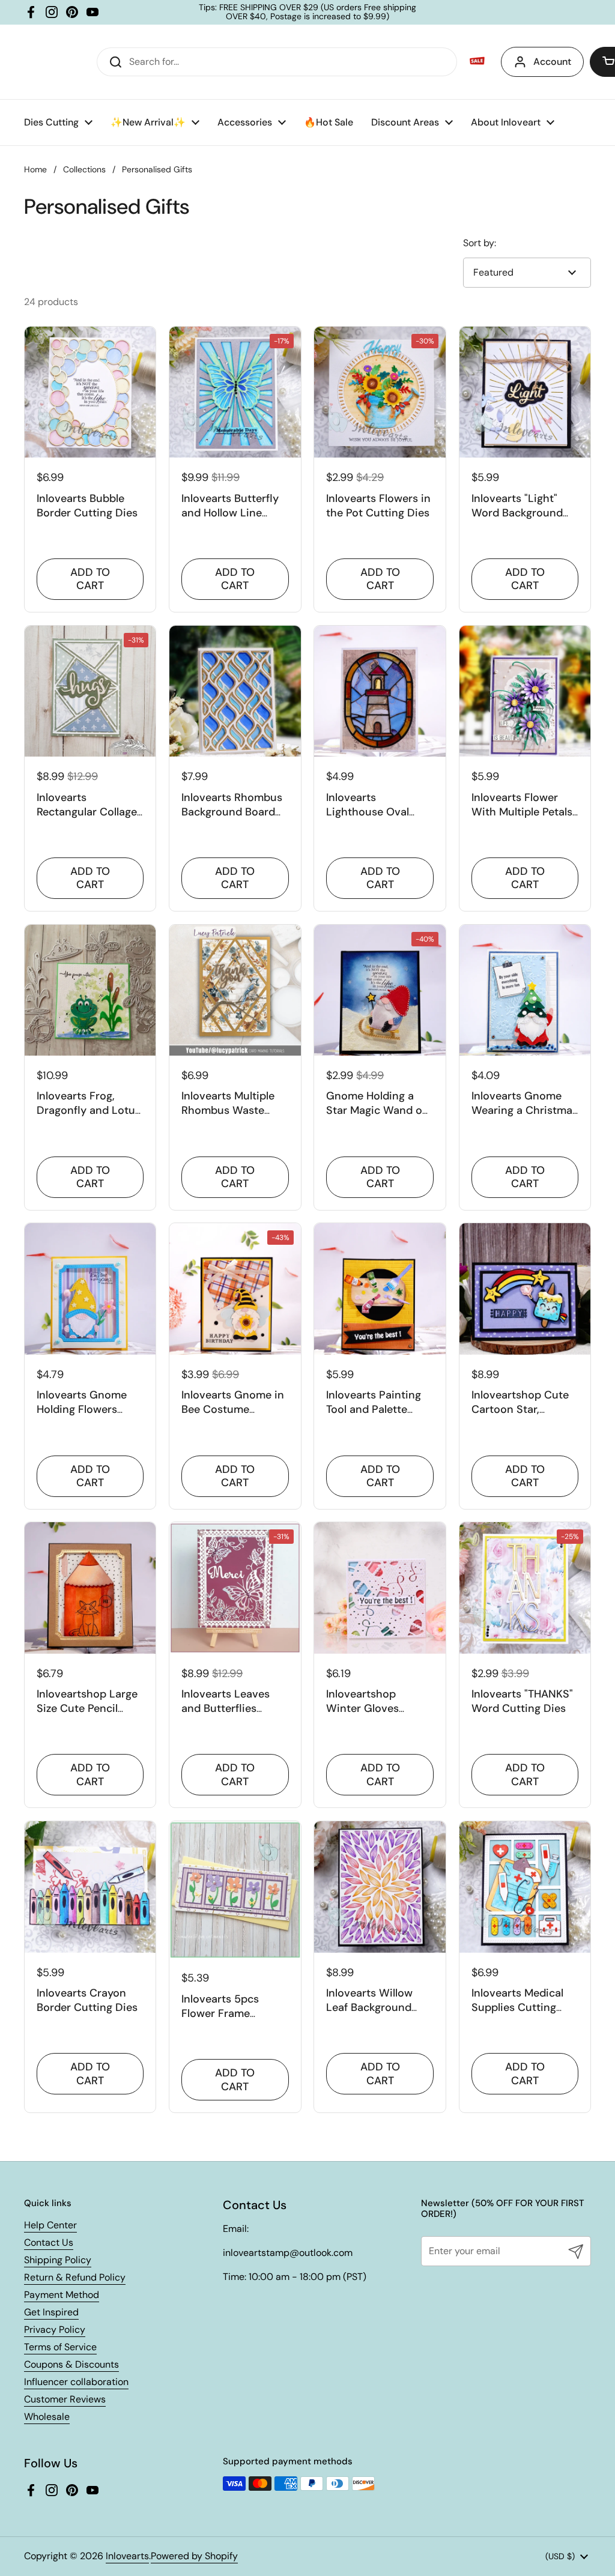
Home (35, 169)
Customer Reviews (65, 2399)
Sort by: (480, 243)
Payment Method (62, 2295)
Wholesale (47, 2417)
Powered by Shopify (194, 2556)
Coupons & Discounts (71, 2364)
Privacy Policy (55, 2330)
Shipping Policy (58, 2260)
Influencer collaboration (76, 2382)
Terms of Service (60, 2347)
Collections (84, 169)
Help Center (50, 2225)
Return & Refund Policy (75, 2277)
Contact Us (49, 2242)
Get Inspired (51, 2312)
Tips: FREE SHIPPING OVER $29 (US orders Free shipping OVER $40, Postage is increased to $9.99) (307, 12)
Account (552, 62)
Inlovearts (127, 2556)
